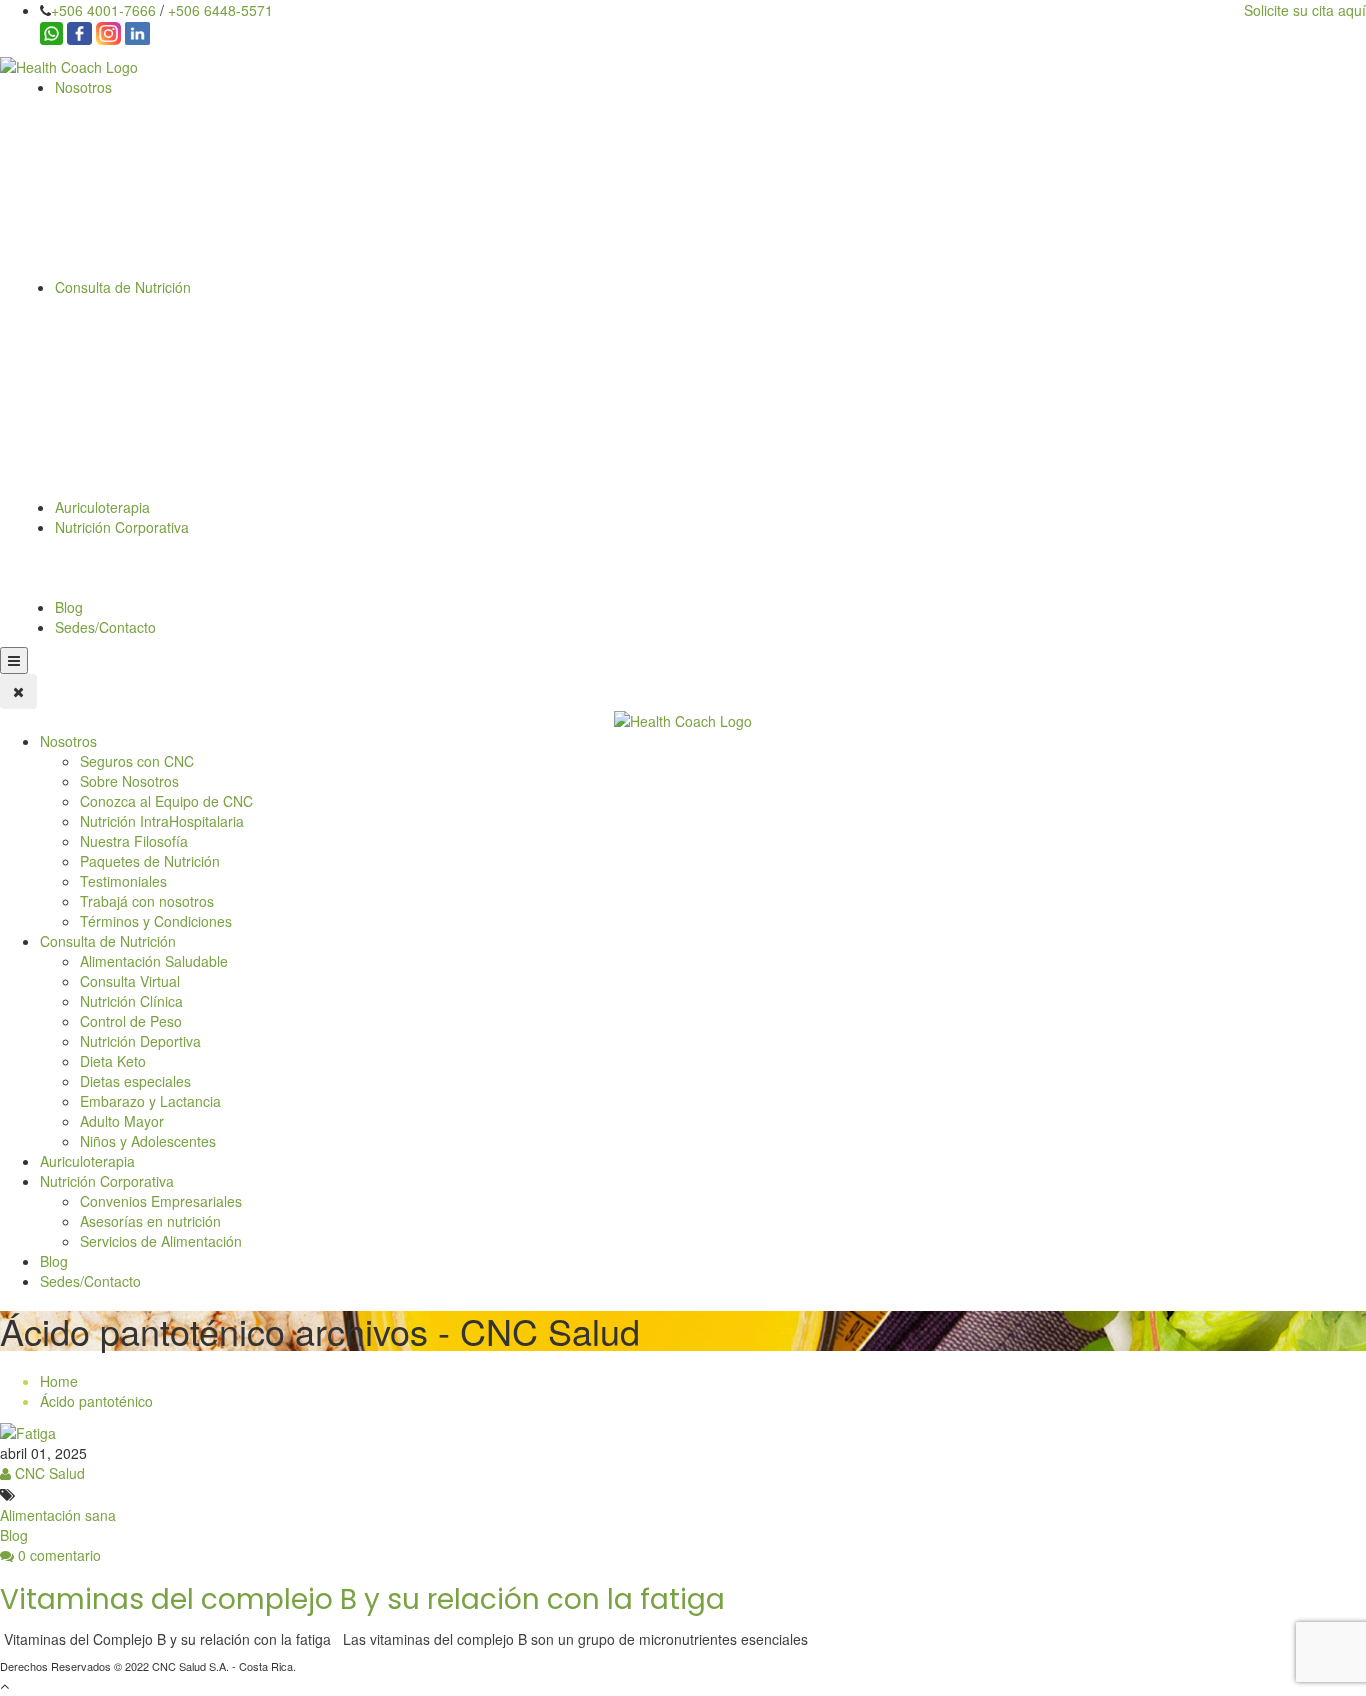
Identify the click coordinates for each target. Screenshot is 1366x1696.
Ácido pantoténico (96, 1401)
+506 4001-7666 (103, 10)
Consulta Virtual (130, 981)
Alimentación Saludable (154, 961)
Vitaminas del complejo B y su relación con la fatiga (362, 1599)
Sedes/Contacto (105, 627)
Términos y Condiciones (156, 921)
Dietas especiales (135, 1081)
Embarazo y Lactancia (150, 1101)
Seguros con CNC (137, 761)
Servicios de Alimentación (161, 1241)
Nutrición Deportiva (140, 1041)
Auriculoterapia (102, 507)
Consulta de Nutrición (123, 287)
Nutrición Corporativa (122, 527)
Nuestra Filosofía (134, 841)
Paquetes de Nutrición (150, 861)
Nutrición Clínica (131, 1001)
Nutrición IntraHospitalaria (162, 821)
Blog (69, 607)
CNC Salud (48, 1473)
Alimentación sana (58, 1515)
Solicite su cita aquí (1305, 10)
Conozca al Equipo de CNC (166, 801)
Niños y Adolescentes (148, 1141)
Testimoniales (123, 881)
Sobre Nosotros (129, 781)
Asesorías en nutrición (150, 1221)
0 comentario (57, 1555)
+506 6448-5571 (220, 10)
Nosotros (83, 87)
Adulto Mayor (122, 1121)
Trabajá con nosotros (147, 901)
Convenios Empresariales (161, 1201)
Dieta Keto (113, 1061)
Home (59, 1381)
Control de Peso (131, 1021)
